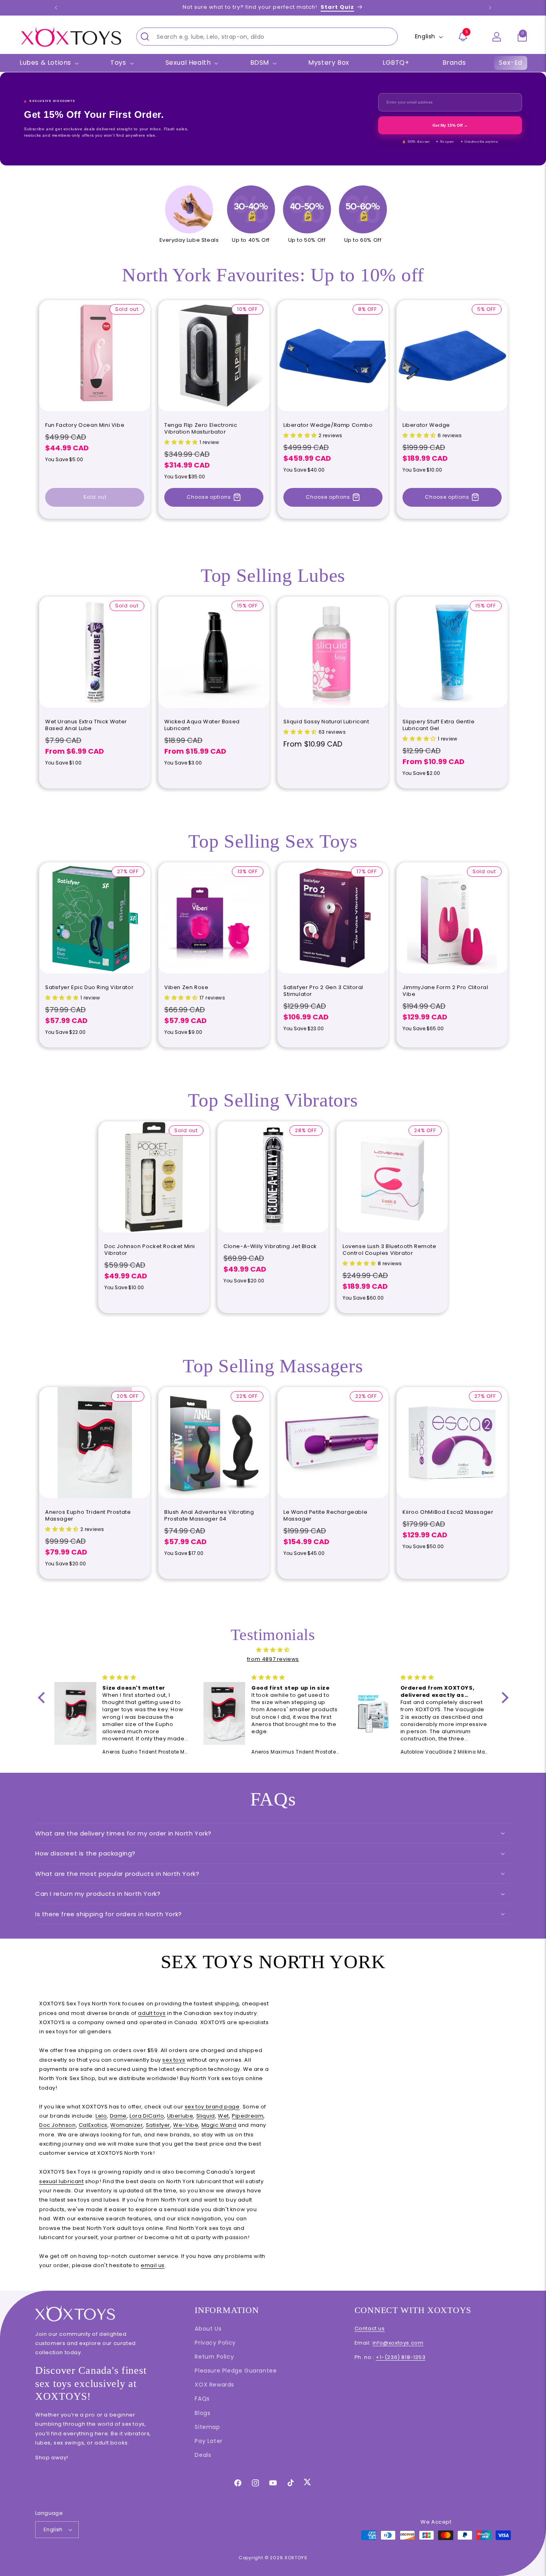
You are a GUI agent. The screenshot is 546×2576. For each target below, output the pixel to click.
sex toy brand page (212, 2107)
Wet (223, 2116)
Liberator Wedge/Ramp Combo (328, 425)
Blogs (202, 2413)
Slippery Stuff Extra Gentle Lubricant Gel (438, 725)
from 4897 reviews (273, 1659)
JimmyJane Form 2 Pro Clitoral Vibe (445, 991)
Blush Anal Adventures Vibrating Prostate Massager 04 (209, 1516)
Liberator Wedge (426, 425)
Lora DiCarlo (147, 2116)
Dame (118, 2116)
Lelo (101, 2116)
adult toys (152, 2013)
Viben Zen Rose (186, 988)
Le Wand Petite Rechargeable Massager (325, 1516)
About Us (208, 2329)
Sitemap (207, 2427)
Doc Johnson (58, 2125)
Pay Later (208, 2441)
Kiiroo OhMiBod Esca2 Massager (448, 1512)
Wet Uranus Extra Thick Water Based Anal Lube (86, 725)
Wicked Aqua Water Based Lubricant (202, 725)
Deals (203, 2455)
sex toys (174, 2060)
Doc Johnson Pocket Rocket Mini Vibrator (150, 1250)
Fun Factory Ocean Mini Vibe (85, 425)
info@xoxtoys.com (398, 2343)
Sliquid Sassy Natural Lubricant (326, 722)
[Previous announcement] (56, 8)
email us (153, 2265)
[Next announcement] (490, 8)
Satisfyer (158, 2125)
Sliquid (206, 2116)
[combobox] (267, 37)
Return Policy (214, 2357)
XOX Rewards (214, 2385)
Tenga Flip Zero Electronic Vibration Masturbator (201, 429)
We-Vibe (186, 2125)
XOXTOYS (296, 2558)
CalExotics (93, 2125)
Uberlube (180, 2116)
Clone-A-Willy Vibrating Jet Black (270, 1247)
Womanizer (127, 2125)
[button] (522, 37)
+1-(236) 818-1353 (401, 2357)
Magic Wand (219, 2125)
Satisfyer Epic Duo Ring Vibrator (89, 988)
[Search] (145, 36)
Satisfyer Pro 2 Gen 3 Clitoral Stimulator (323, 991)
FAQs (202, 2399)
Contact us (370, 2328)
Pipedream (248, 2116)
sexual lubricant (62, 2181)
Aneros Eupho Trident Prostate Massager (88, 1516)
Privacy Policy (215, 2343)
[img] (273, 1650)
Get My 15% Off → (450, 125)
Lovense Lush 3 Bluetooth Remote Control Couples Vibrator (390, 1250)
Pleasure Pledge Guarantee (236, 2371)
